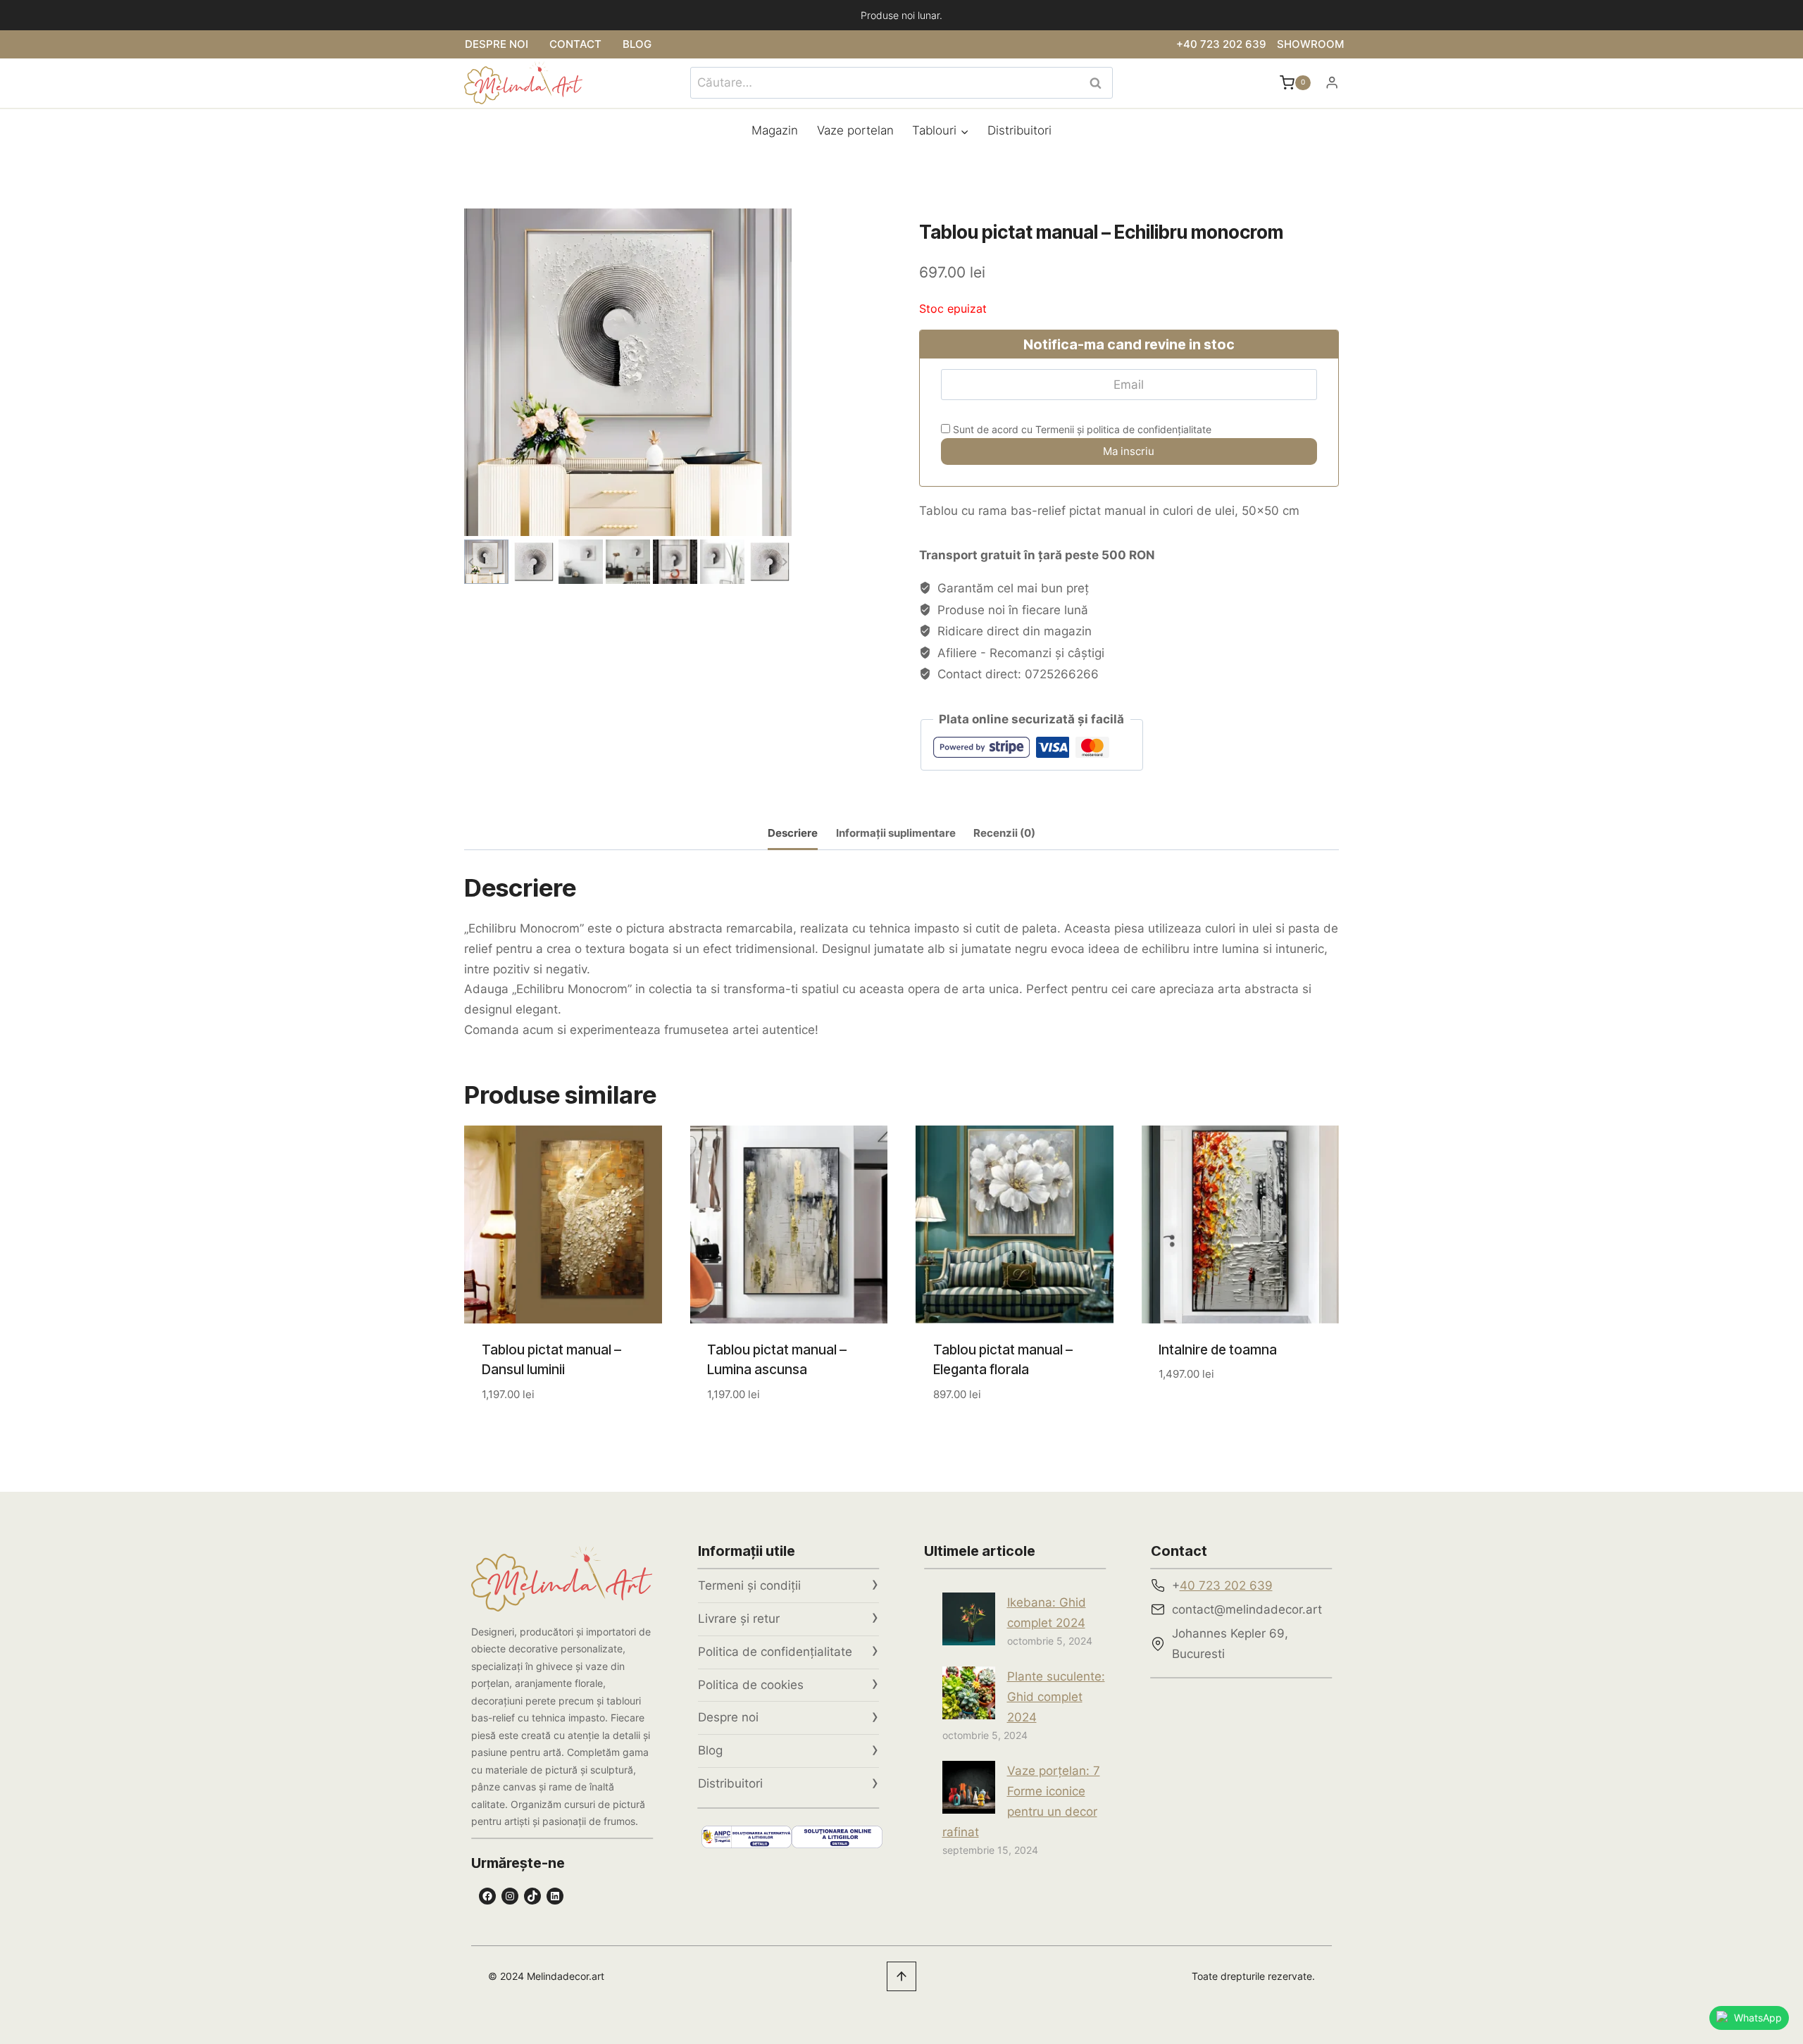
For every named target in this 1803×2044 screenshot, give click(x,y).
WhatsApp (1758, 2018)
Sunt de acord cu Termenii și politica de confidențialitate (1081, 429)
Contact (575, 44)
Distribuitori (1019, 130)
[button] (486, 562)
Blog (637, 44)
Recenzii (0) (1004, 833)
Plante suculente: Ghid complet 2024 (1056, 1697)
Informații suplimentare (896, 833)
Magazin (775, 130)
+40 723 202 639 (1221, 44)
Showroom (1310, 44)
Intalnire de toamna (1218, 1350)
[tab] (793, 834)
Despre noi (497, 44)
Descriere (793, 833)
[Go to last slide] (472, 562)
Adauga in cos (1201, 1416)
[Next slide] (784, 562)
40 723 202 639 (1226, 1585)
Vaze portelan (855, 130)
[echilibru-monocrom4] (628, 372)
